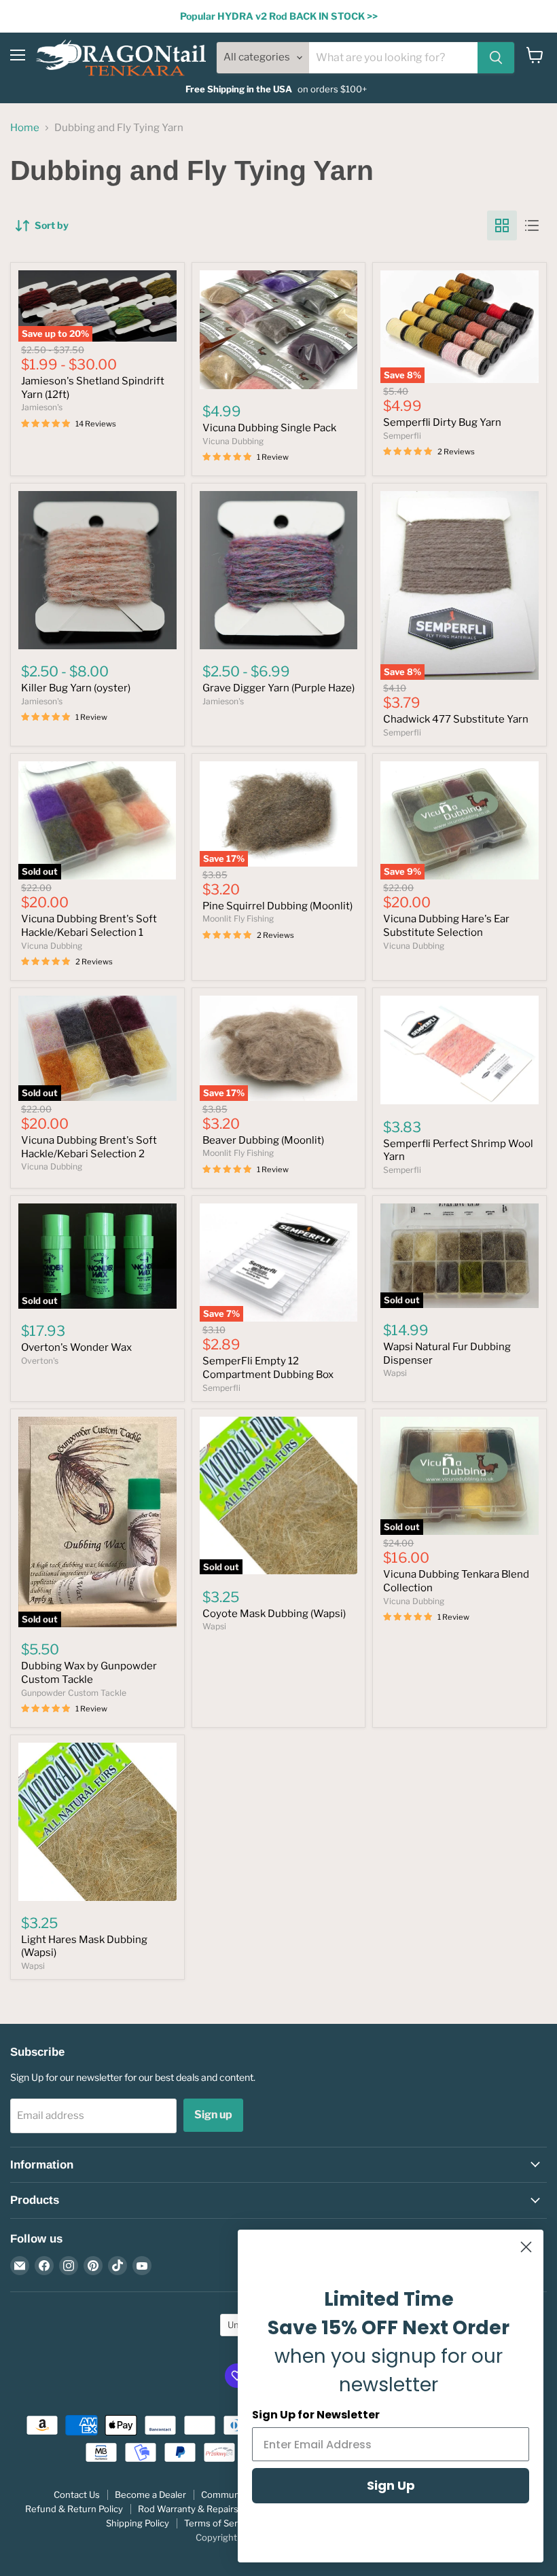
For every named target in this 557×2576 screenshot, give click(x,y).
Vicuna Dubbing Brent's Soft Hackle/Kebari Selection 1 (89, 926)
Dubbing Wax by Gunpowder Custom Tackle (89, 1673)
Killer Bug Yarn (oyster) (76, 688)
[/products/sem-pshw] (460, 1050)
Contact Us (77, 2495)
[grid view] (502, 225)
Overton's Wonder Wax (76, 1347)
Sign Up (391, 2485)
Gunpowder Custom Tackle (74, 1693)
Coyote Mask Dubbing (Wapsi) (274, 1614)
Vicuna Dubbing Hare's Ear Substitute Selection (446, 926)
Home (25, 128)
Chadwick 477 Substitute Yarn (456, 719)
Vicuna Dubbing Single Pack (269, 428)
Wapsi (395, 1373)
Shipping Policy (138, 2523)
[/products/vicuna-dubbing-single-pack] (279, 329)
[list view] (532, 225)
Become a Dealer (150, 2495)
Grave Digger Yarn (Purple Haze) (278, 688)
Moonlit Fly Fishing (238, 919)
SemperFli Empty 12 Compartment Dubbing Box (268, 1368)
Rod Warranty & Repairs (188, 2509)
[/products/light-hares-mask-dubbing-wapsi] (97, 1822)
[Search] (496, 58)
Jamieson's (42, 407)
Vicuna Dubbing (233, 441)
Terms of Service (219, 2523)
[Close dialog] (526, 2247)
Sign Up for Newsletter (316, 2415)
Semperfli (402, 436)
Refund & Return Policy (74, 2509)
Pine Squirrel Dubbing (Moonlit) (277, 906)
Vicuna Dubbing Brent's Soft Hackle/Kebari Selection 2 (89, 1147)
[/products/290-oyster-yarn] (97, 570)
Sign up (213, 2115)
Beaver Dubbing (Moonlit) (263, 1140)
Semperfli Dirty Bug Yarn (442, 422)
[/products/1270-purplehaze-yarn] (279, 570)
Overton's (40, 1361)
